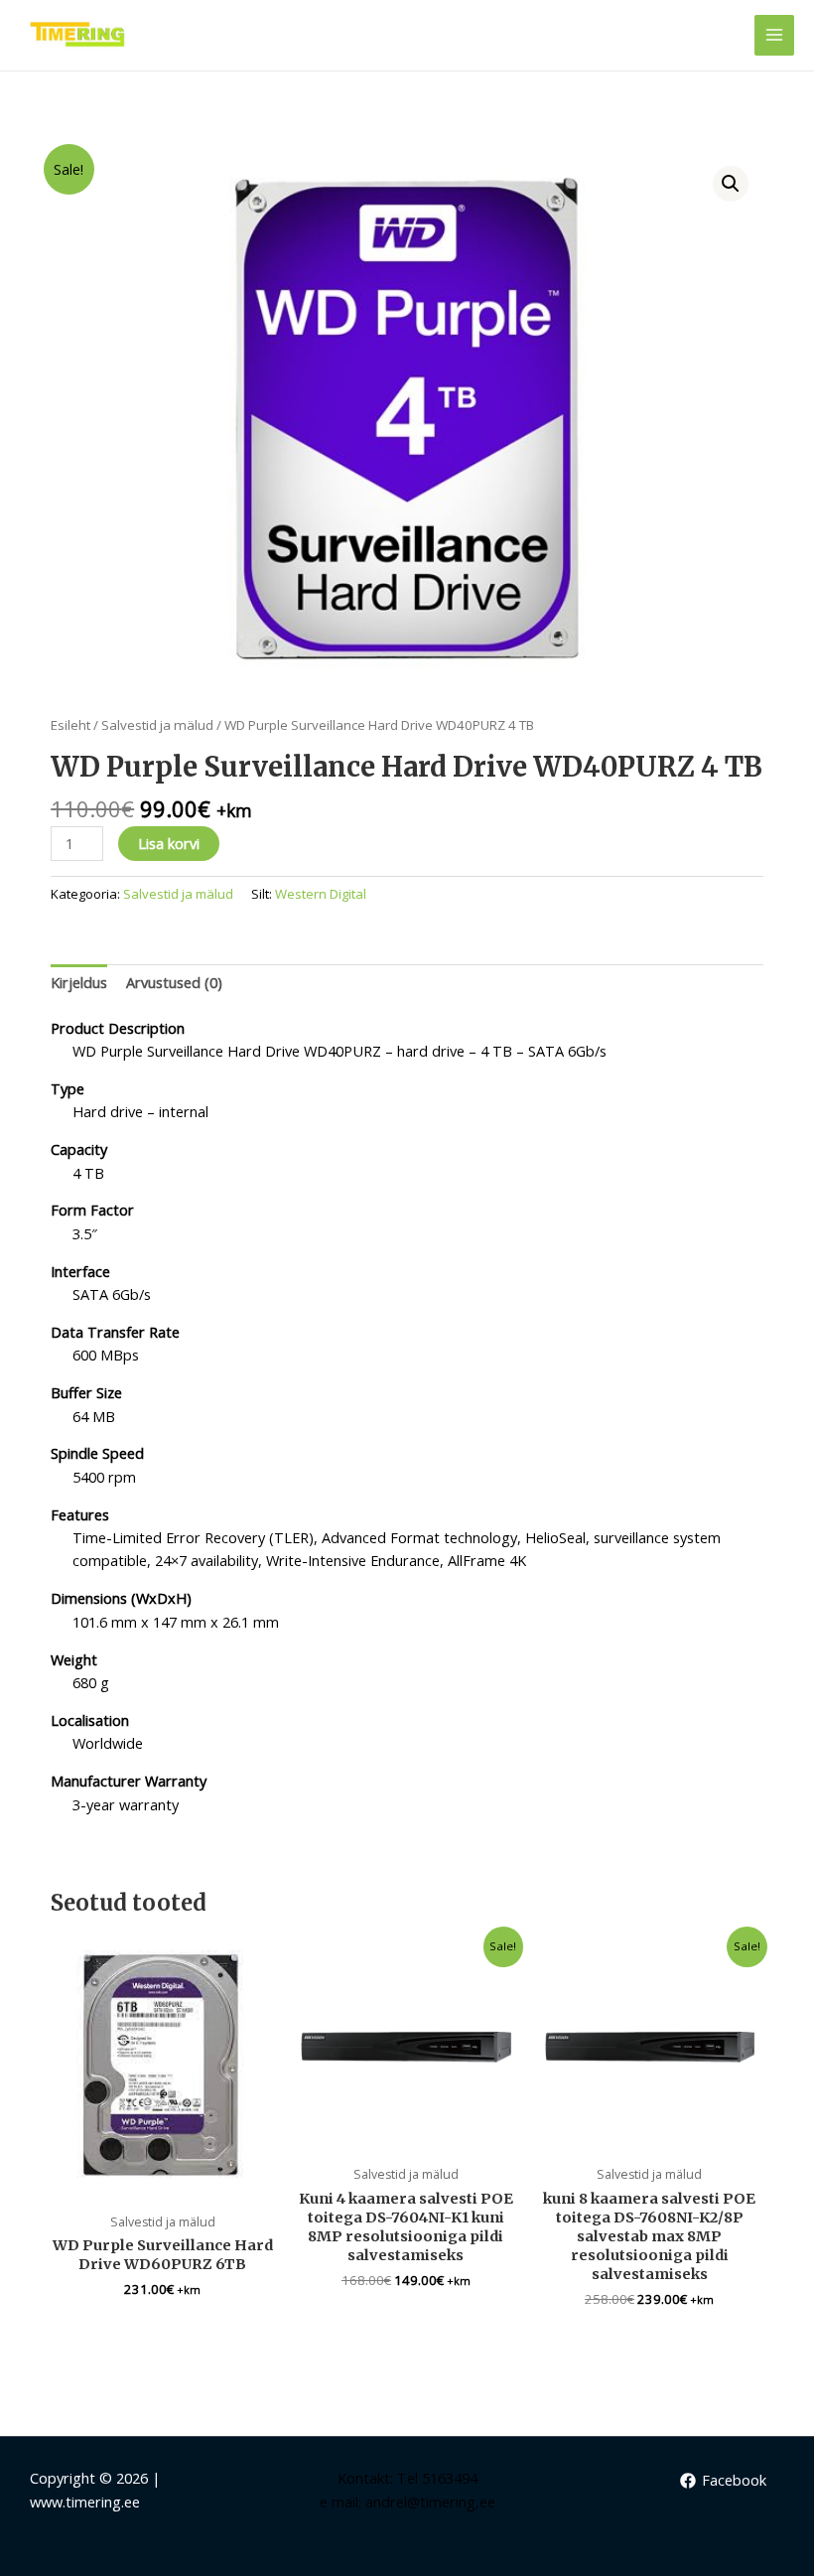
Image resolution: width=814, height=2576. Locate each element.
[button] (731, 184)
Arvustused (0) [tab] (174, 982)
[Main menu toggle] (774, 35)
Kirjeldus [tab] (79, 982)
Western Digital (321, 894)
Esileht (70, 725)
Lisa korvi (169, 843)
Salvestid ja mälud (157, 725)
